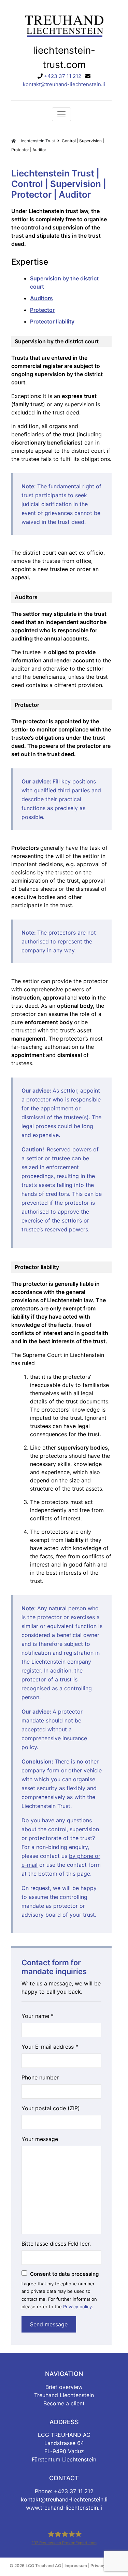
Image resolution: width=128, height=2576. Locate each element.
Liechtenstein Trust (36, 141)
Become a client (64, 2403)
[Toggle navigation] (61, 114)
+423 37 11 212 (63, 76)
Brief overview (64, 2387)
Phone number (40, 2077)
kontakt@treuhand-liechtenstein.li (64, 84)
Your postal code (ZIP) (51, 2108)
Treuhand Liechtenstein (64, 2395)
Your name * (38, 2016)
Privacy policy (77, 2307)
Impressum (76, 2566)
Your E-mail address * (50, 2047)
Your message (40, 2139)
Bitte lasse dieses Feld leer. (56, 2244)
